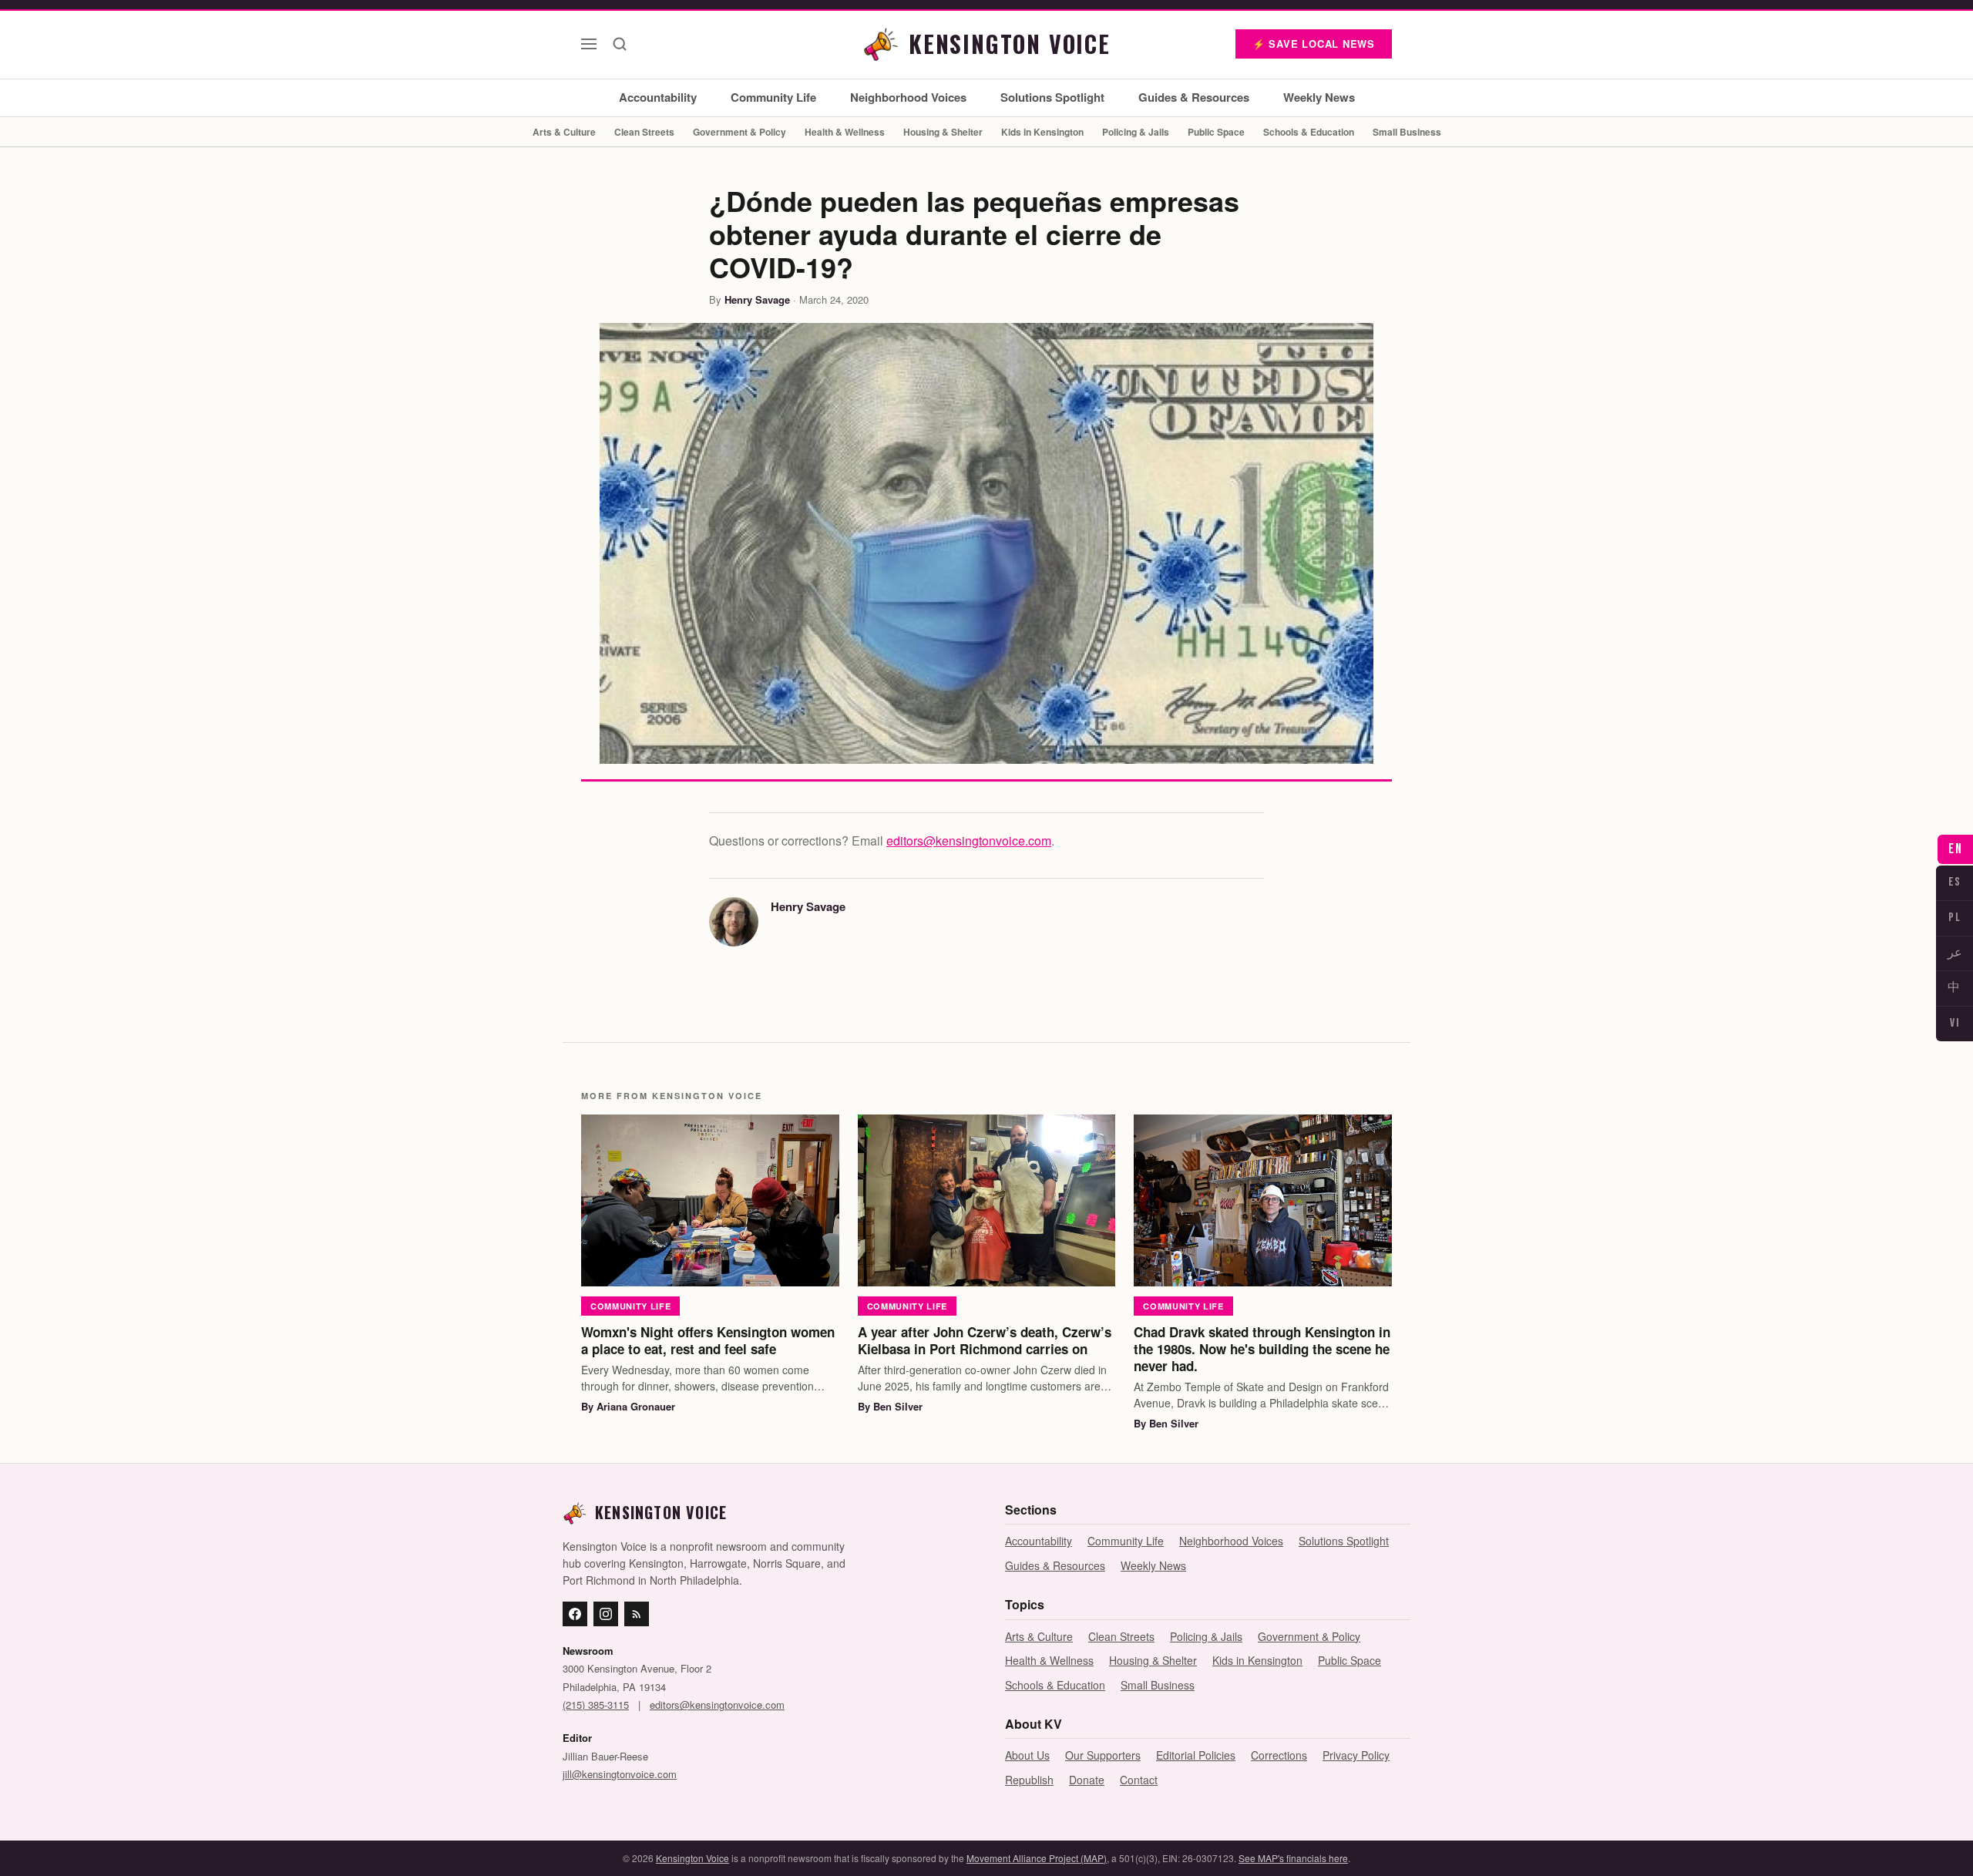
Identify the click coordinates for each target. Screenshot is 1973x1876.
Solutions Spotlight (1052, 97)
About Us (1027, 1755)
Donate (1087, 1780)
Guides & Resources (1194, 97)
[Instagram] (606, 1614)
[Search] (620, 44)
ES (1955, 882)
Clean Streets (644, 132)
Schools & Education (1309, 132)
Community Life (773, 97)
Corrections (1279, 1755)
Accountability (658, 97)
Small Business (1407, 132)
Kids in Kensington (1042, 132)
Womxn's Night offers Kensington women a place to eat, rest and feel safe (708, 1340)
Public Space (1216, 132)
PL (1955, 918)
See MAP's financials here (1293, 1858)
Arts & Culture (564, 132)
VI (1955, 1023)
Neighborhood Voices (908, 97)
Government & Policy (739, 132)
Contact (1139, 1780)
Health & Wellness (845, 132)
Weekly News (1319, 97)
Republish (1029, 1780)
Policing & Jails (1136, 132)
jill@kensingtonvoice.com (620, 1774)
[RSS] (637, 1614)
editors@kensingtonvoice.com (969, 841)
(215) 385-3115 (596, 1705)
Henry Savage (757, 299)
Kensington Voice (692, 1858)
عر (1955, 953)
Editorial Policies (1196, 1755)
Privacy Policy (1356, 1755)
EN (1955, 849)
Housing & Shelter (943, 132)
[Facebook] (575, 1614)
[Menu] (589, 44)
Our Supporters (1103, 1755)
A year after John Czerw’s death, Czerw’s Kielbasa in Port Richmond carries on (985, 1340)
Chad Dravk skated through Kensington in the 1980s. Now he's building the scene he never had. (1262, 1349)
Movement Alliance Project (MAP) (1037, 1858)
